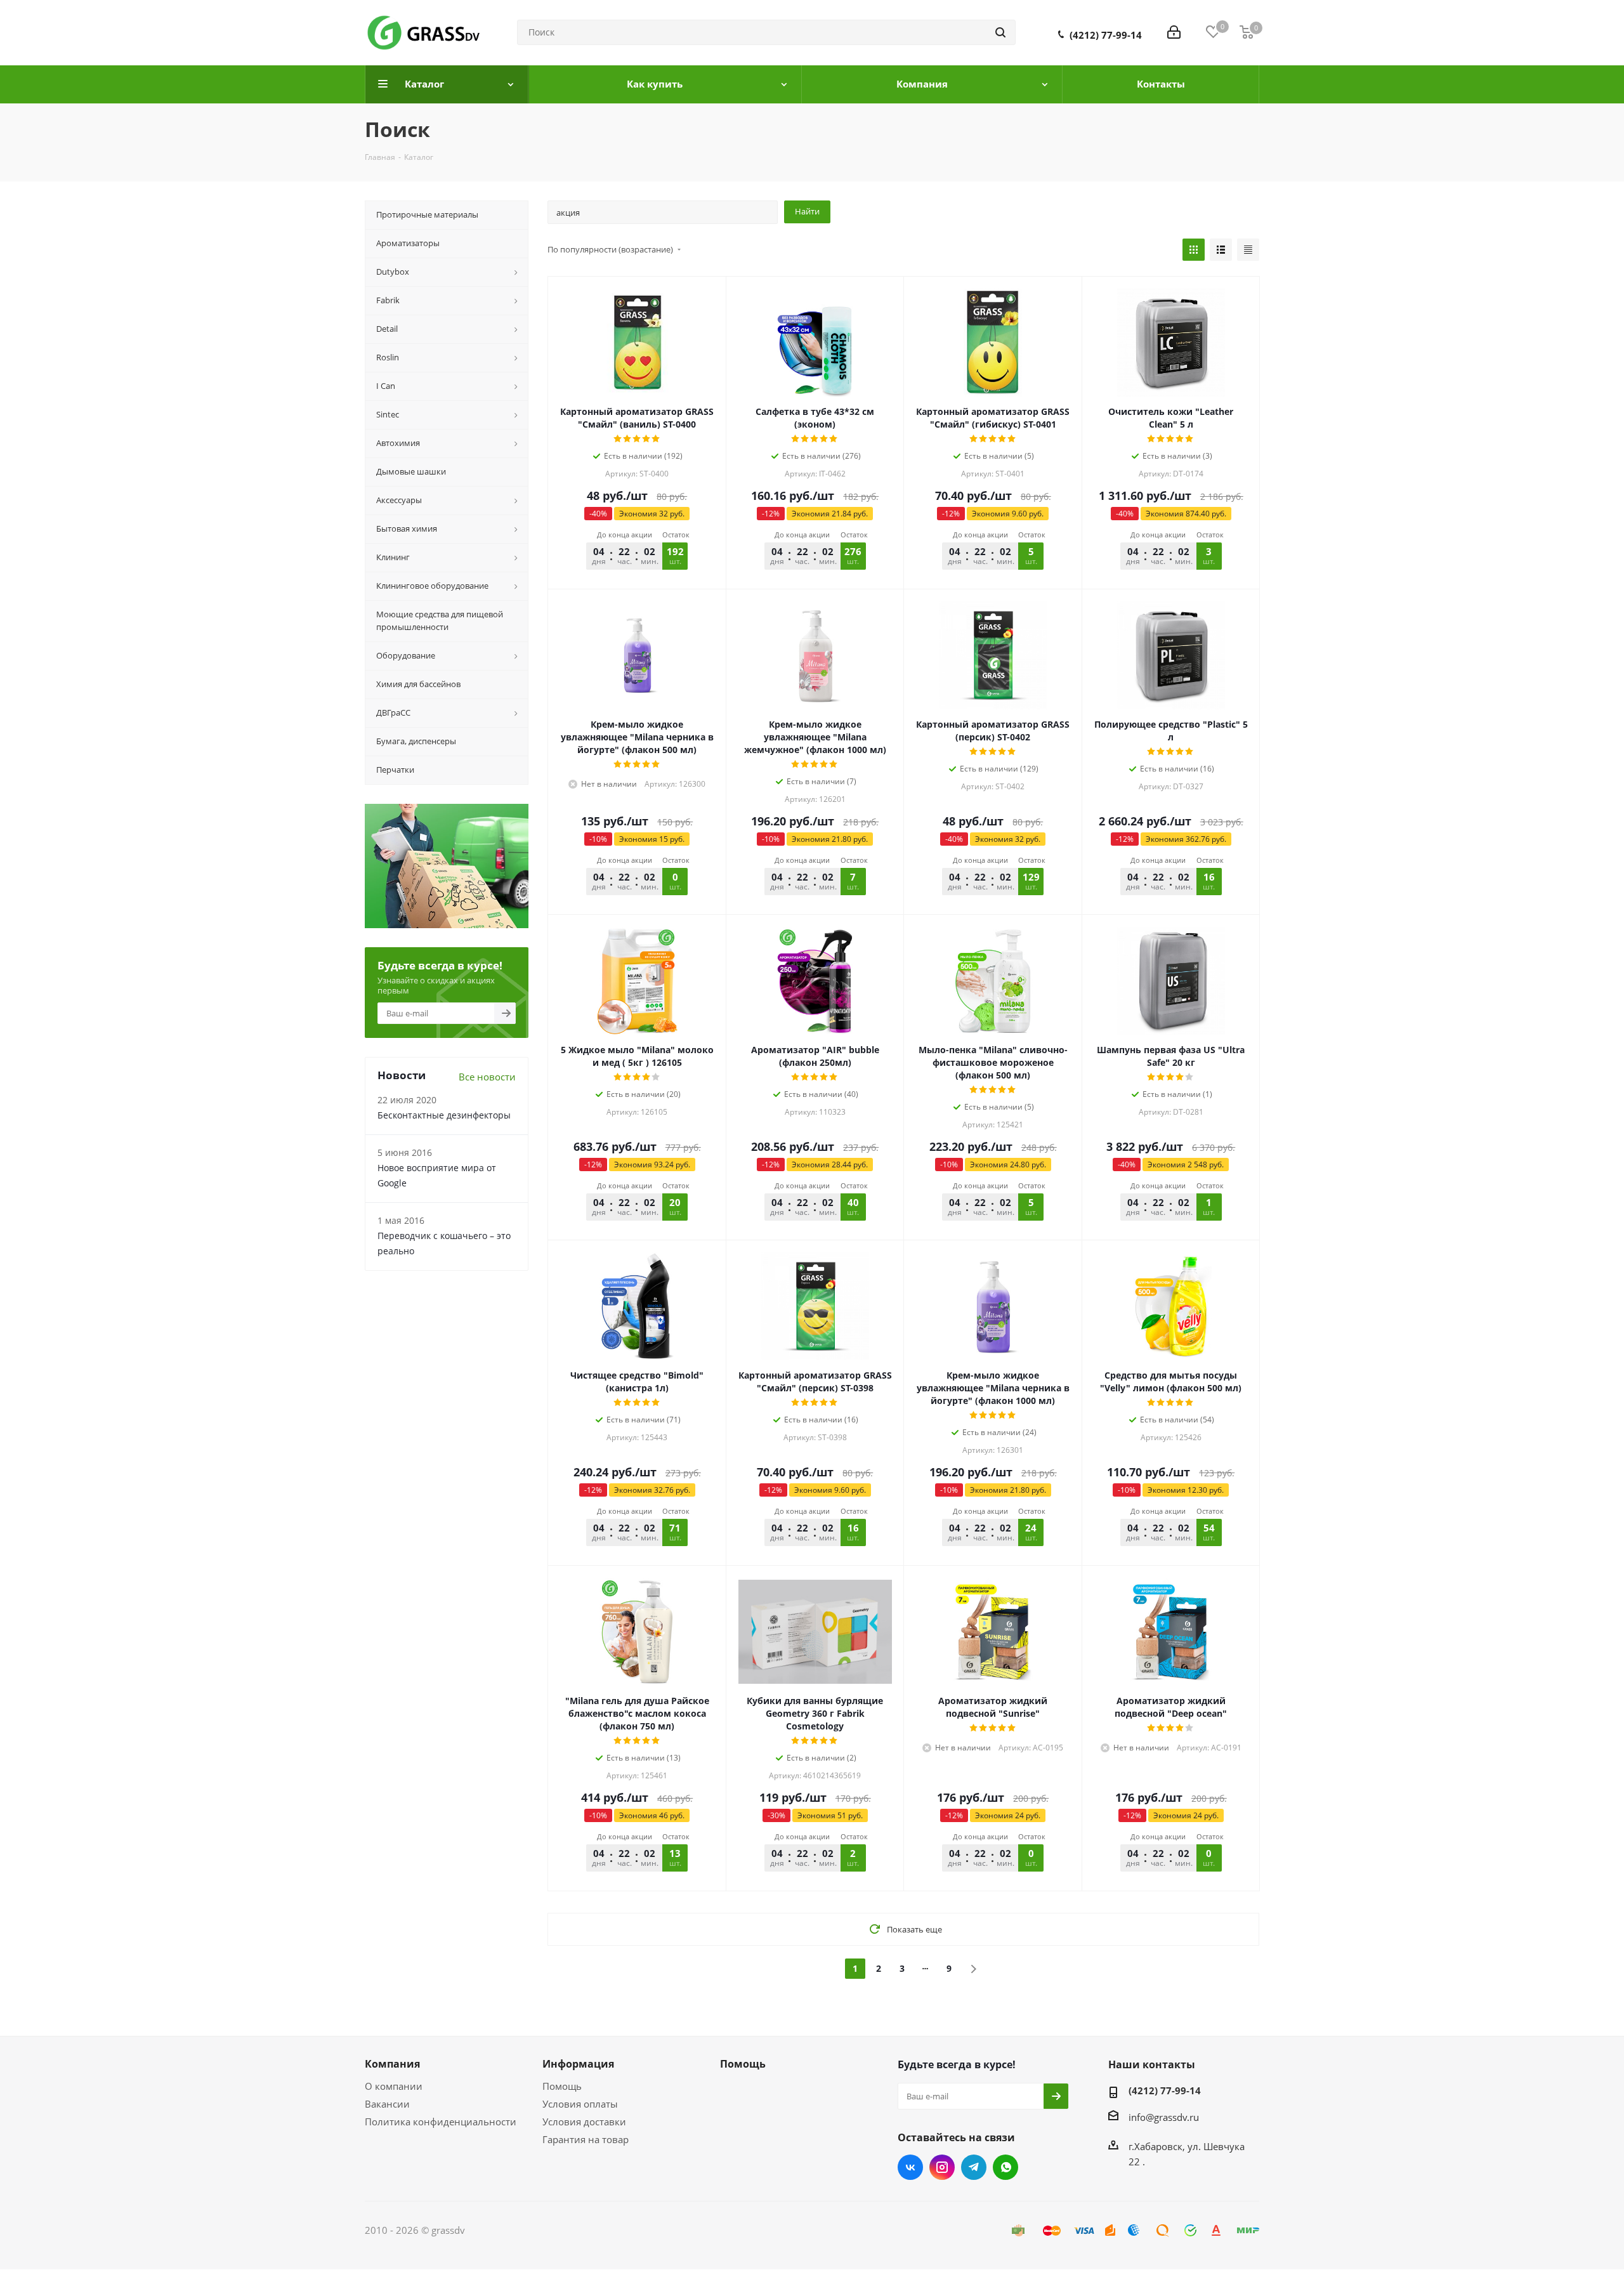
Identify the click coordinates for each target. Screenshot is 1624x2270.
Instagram (942, 2167)
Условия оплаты (580, 2104)
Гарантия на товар (586, 2139)
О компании (394, 2086)
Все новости (487, 1077)
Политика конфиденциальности (441, 2122)
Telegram (974, 2167)
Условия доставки (584, 2122)
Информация (578, 2064)
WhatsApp (1005, 2167)
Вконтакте (910, 2167)
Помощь (562, 2086)
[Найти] (1000, 32)
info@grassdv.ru (1164, 2117)
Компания (392, 2064)
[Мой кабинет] (1174, 32)
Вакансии (387, 2104)
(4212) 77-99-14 (1106, 35)
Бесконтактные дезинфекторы (444, 1115)
